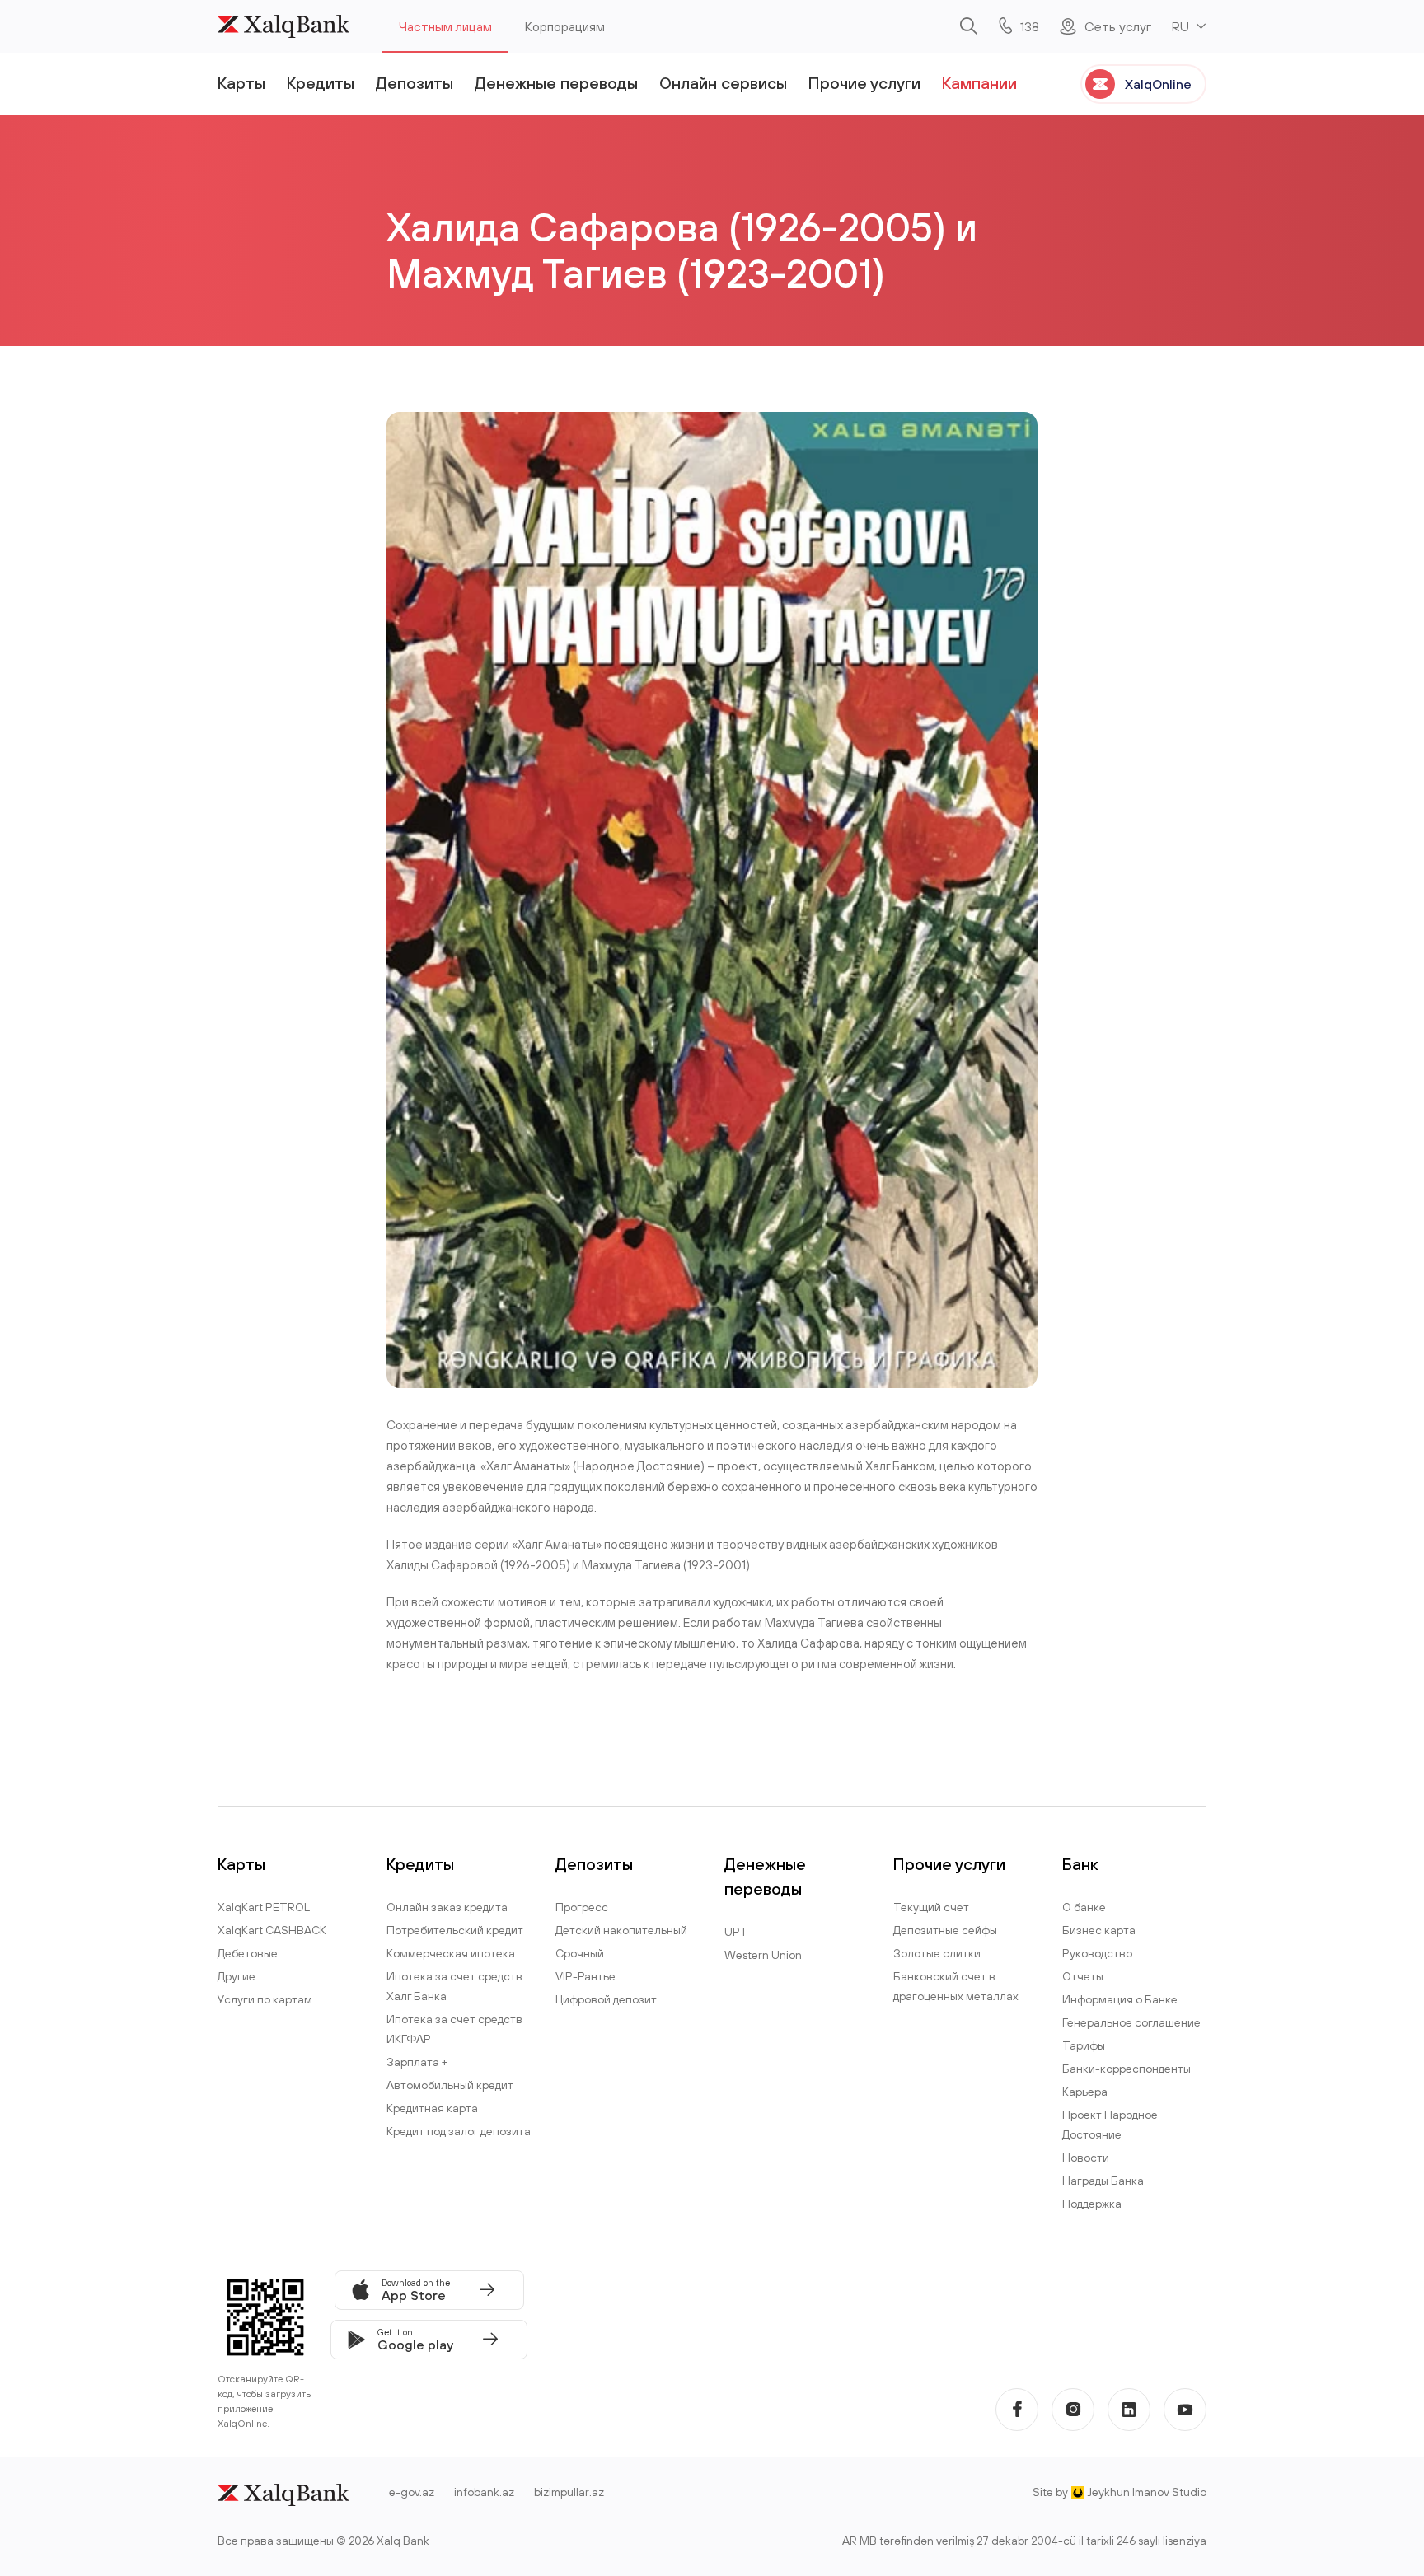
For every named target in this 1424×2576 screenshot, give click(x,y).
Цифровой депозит (606, 1999)
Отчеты (1083, 1976)
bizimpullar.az (569, 2492)
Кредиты (321, 83)
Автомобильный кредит (450, 2085)
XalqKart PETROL (264, 1907)
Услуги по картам (265, 1999)
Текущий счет (931, 1907)
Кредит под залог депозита (459, 2131)
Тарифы (1084, 2045)
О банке (1084, 1907)
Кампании (979, 83)
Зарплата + (417, 2062)
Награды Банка (1103, 2181)
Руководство (1097, 1953)
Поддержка (1092, 2204)
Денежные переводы (556, 83)
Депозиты (415, 83)
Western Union (763, 1955)
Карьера (1085, 2092)
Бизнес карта (1099, 1930)
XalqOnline (1158, 84)
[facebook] (1017, 2410)
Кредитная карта (432, 2108)
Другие (237, 1976)
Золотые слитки (937, 1953)
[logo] (283, 26)
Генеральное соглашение (1131, 2022)
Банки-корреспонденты (1127, 2069)
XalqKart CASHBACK (272, 1930)
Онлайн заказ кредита (447, 1907)
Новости (1086, 2158)
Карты (241, 83)
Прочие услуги (864, 83)
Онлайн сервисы (723, 83)
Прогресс (582, 1907)
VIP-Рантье (586, 1976)
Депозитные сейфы (945, 1930)
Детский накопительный (621, 1930)
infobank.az (484, 2492)
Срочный (580, 1953)
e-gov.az (412, 2492)
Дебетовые (248, 1953)
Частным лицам (445, 26)
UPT (736, 1932)
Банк (1080, 1864)
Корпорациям (565, 26)
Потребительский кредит (455, 1930)
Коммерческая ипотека (451, 1953)
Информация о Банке (1120, 1999)
